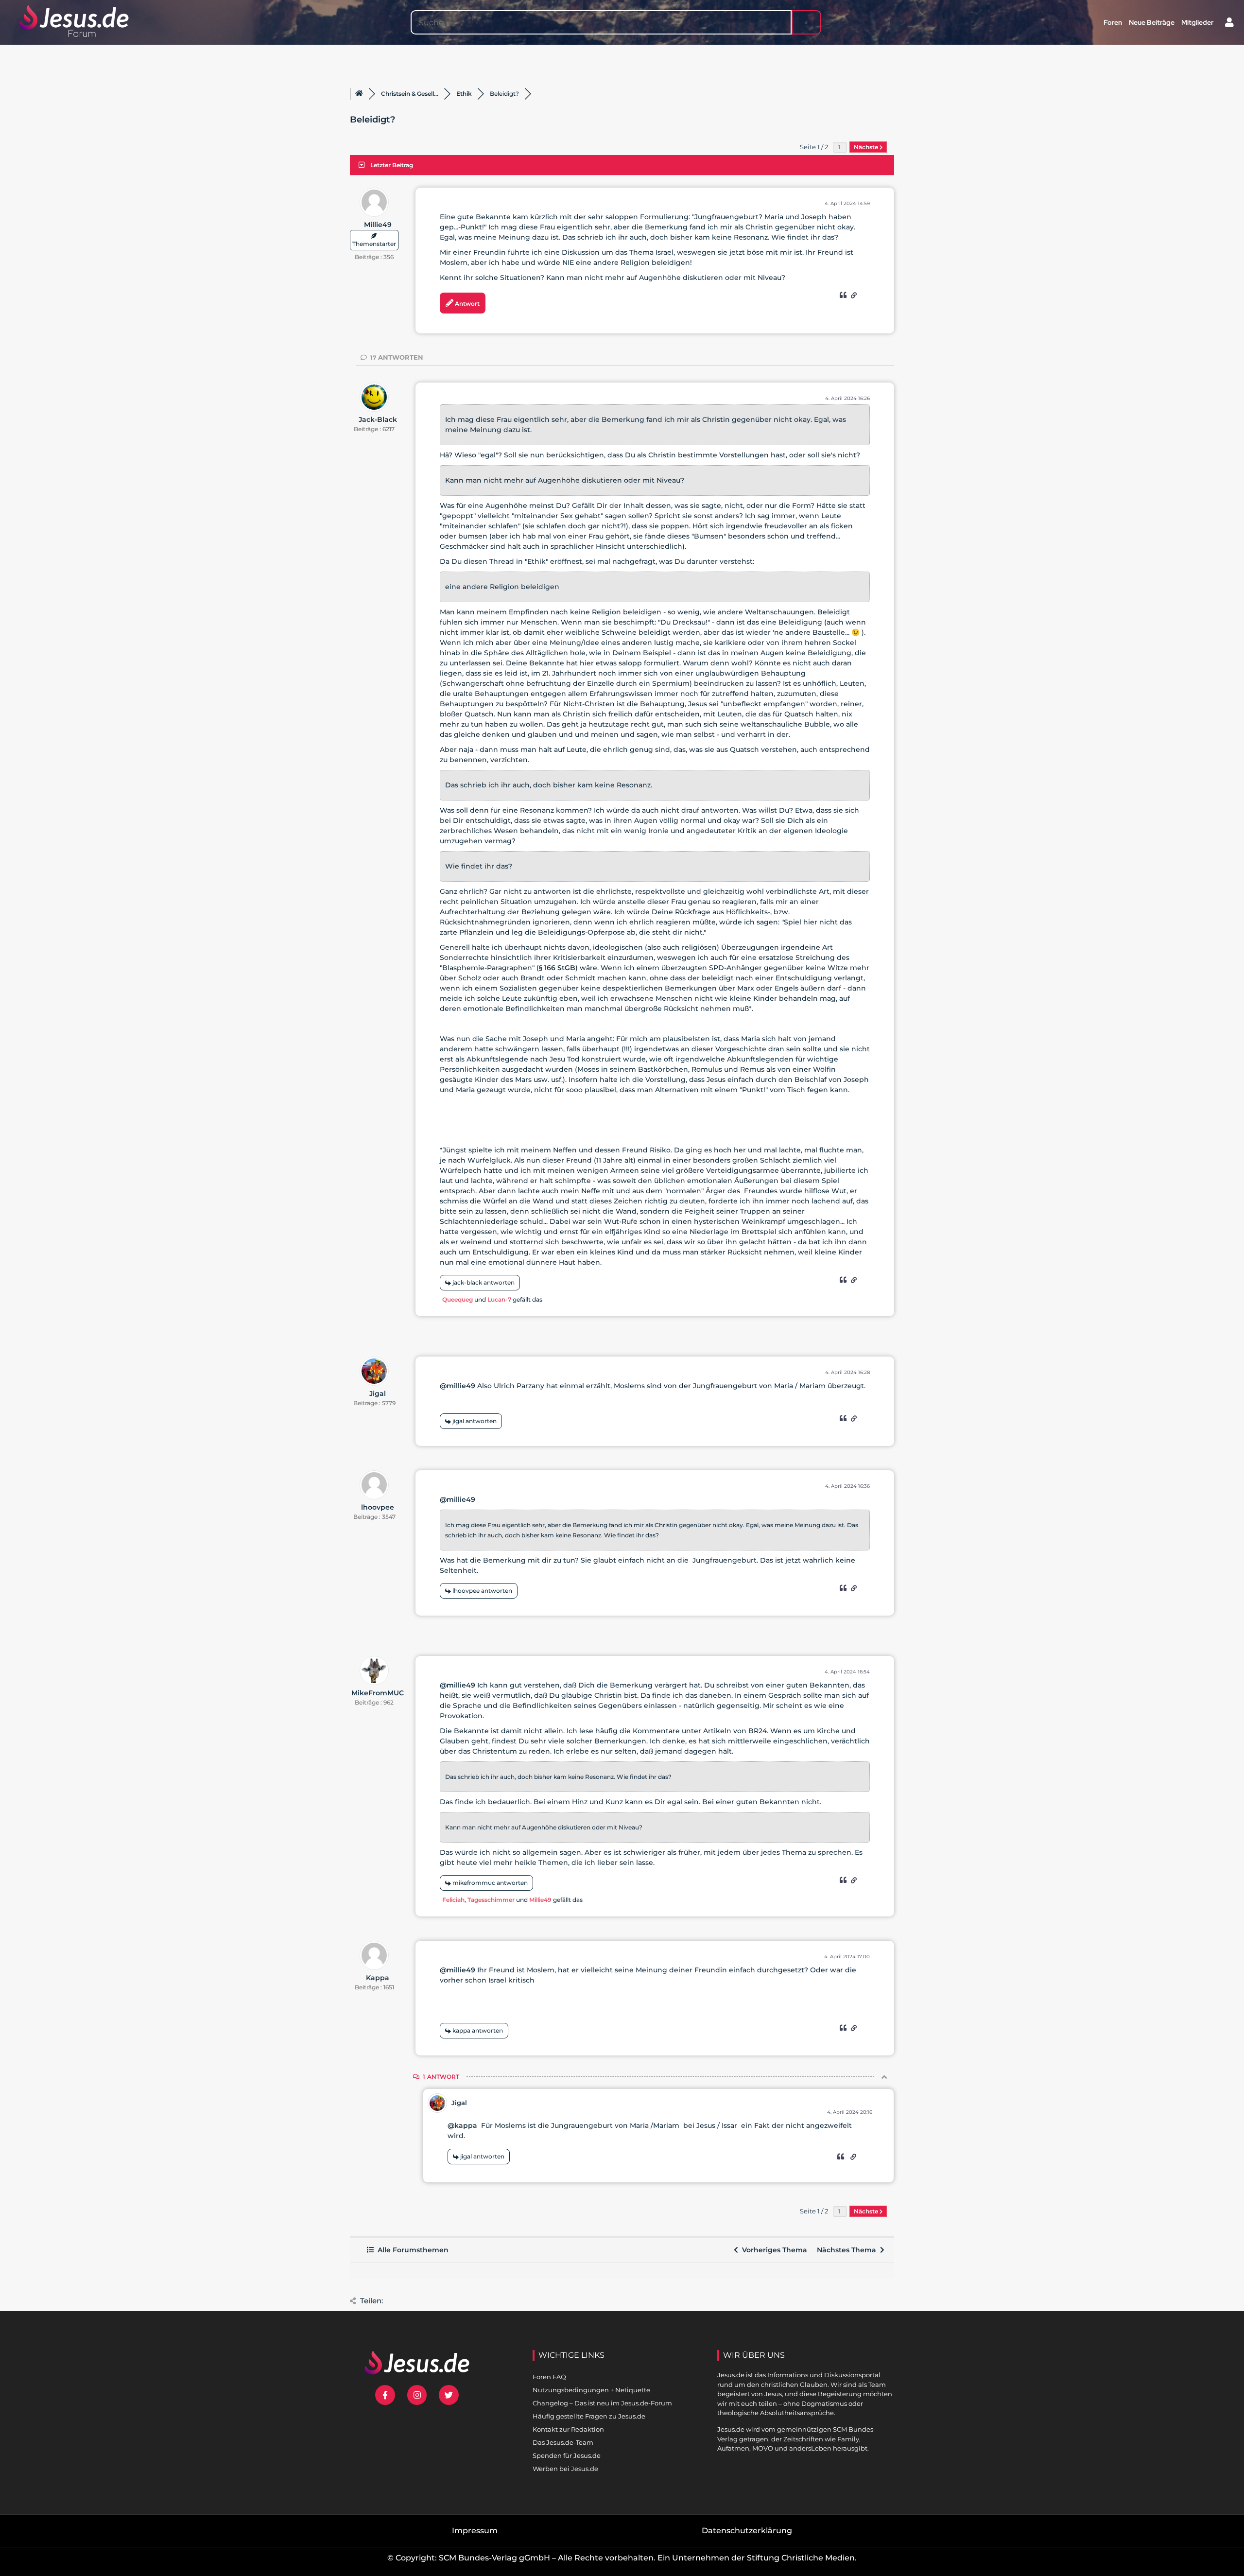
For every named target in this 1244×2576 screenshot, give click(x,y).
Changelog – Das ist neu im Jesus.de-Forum (602, 2403)
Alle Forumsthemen (411, 2250)
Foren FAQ (549, 2377)
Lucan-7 (499, 1299)
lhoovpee (378, 1507)
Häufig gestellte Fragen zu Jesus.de (589, 2416)
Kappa (378, 1978)
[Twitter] (449, 2395)
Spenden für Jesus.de (567, 2455)
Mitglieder (1197, 22)
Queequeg (458, 1299)
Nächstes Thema (848, 2250)
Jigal (378, 1393)
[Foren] (359, 94)
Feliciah (453, 1900)
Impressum (475, 2531)
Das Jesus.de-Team (563, 2442)
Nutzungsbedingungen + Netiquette (591, 2390)
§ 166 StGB (557, 968)
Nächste (867, 147)
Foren (1113, 22)
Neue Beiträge (1152, 22)
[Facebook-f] (385, 2395)
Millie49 (378, 225)
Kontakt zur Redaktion (568, 2429)
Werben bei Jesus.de (565, 2469)
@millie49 (458, 1386)
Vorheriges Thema (773, 2250)
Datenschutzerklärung (747, 2531)
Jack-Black (378, 419)
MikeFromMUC (378, 1693)
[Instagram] (417, 2395)
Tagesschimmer (491, 1900)
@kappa (462, 2125)
